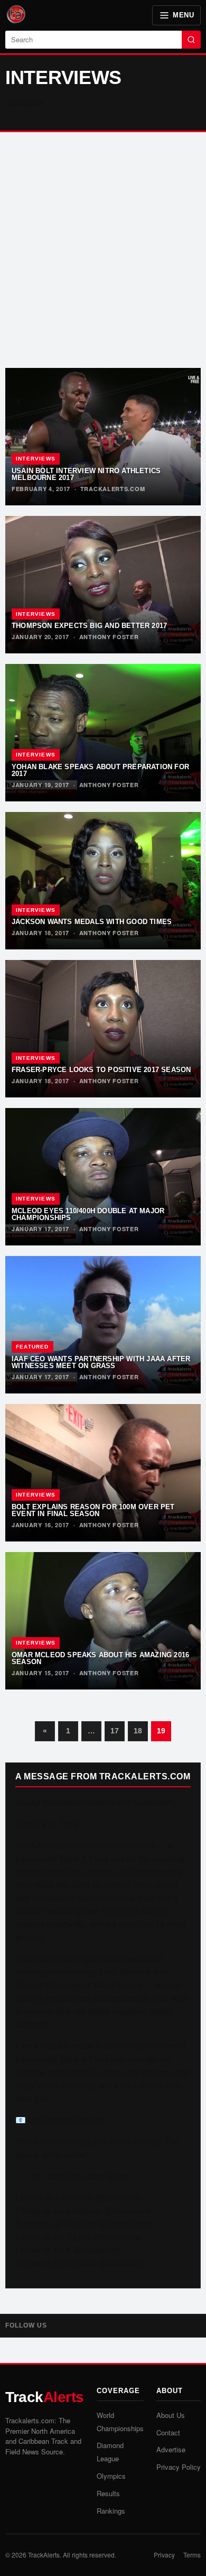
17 (115, 1731)
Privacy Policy (179, 2467)
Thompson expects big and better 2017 (89, 626)
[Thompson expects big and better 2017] (103, 585)
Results (108, 2493)
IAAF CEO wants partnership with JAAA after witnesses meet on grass (101, 1362)
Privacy (164, 2555)
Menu (183, 15)
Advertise (171, 2449)
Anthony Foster (109, 637)
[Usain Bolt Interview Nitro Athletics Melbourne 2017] (103, 437)
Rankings (111, 2511)
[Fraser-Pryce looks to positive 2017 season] (103, 1029)
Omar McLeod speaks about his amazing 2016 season (100, 1658)
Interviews (36, 459)
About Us (171, 2415)
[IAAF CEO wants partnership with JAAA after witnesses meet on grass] (103, 1325)
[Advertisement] (103, 250)
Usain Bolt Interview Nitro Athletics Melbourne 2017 (86, 474)
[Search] (191, 40)
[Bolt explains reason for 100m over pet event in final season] (103, 1473)
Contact (168, 2432)
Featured (32, 1347)
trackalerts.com (113, 489)
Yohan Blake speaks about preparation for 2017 (100, 770)
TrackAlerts (44, 2555)
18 (138, 1731)
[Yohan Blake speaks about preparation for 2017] (103, 733)
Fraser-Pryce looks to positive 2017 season (101, 1070)
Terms (192, 2555)
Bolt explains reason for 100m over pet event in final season (93, 1510)
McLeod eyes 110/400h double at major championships (88, 1214)
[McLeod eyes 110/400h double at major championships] (103, 1177)
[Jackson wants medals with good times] (103, 881)
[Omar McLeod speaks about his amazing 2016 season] (103, 1621)
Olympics (111, 2476)
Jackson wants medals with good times (92, 922)
